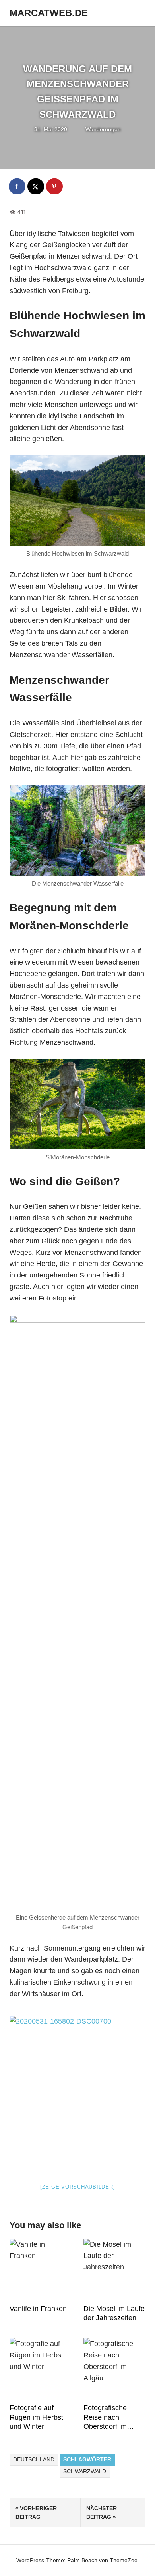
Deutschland (34, 2459)
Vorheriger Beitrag (36, 2513)
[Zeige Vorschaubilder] (78, 2187)
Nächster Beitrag (102, 2513)
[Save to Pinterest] (55, 186)
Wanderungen (103, 129)
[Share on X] (36, 186)
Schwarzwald (85, 2471)
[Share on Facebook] (17, 186)
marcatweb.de (49, 13)
